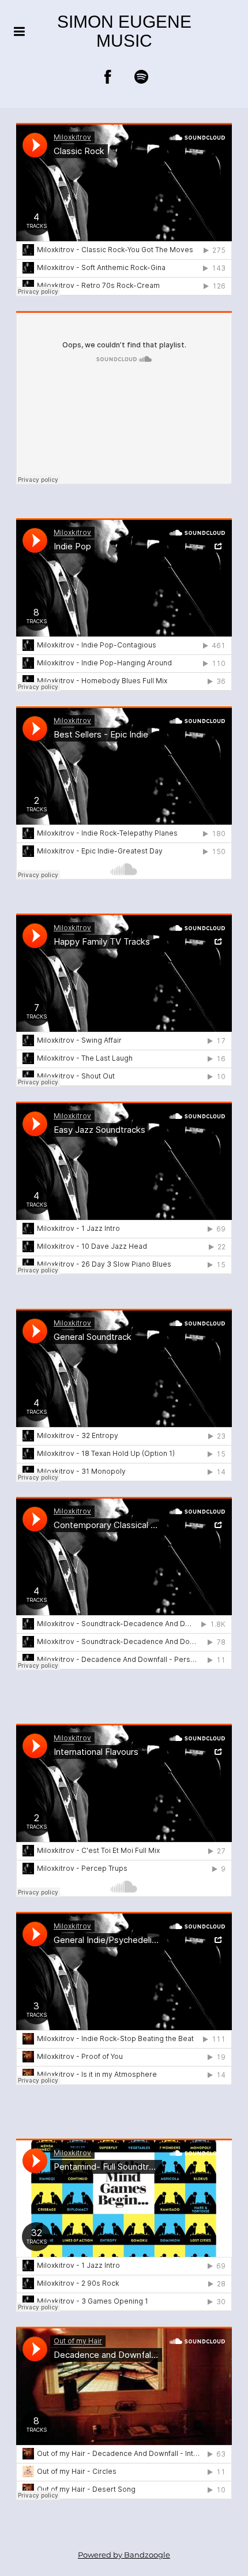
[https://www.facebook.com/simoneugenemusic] (108, 77)
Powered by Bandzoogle (124, 2555)
